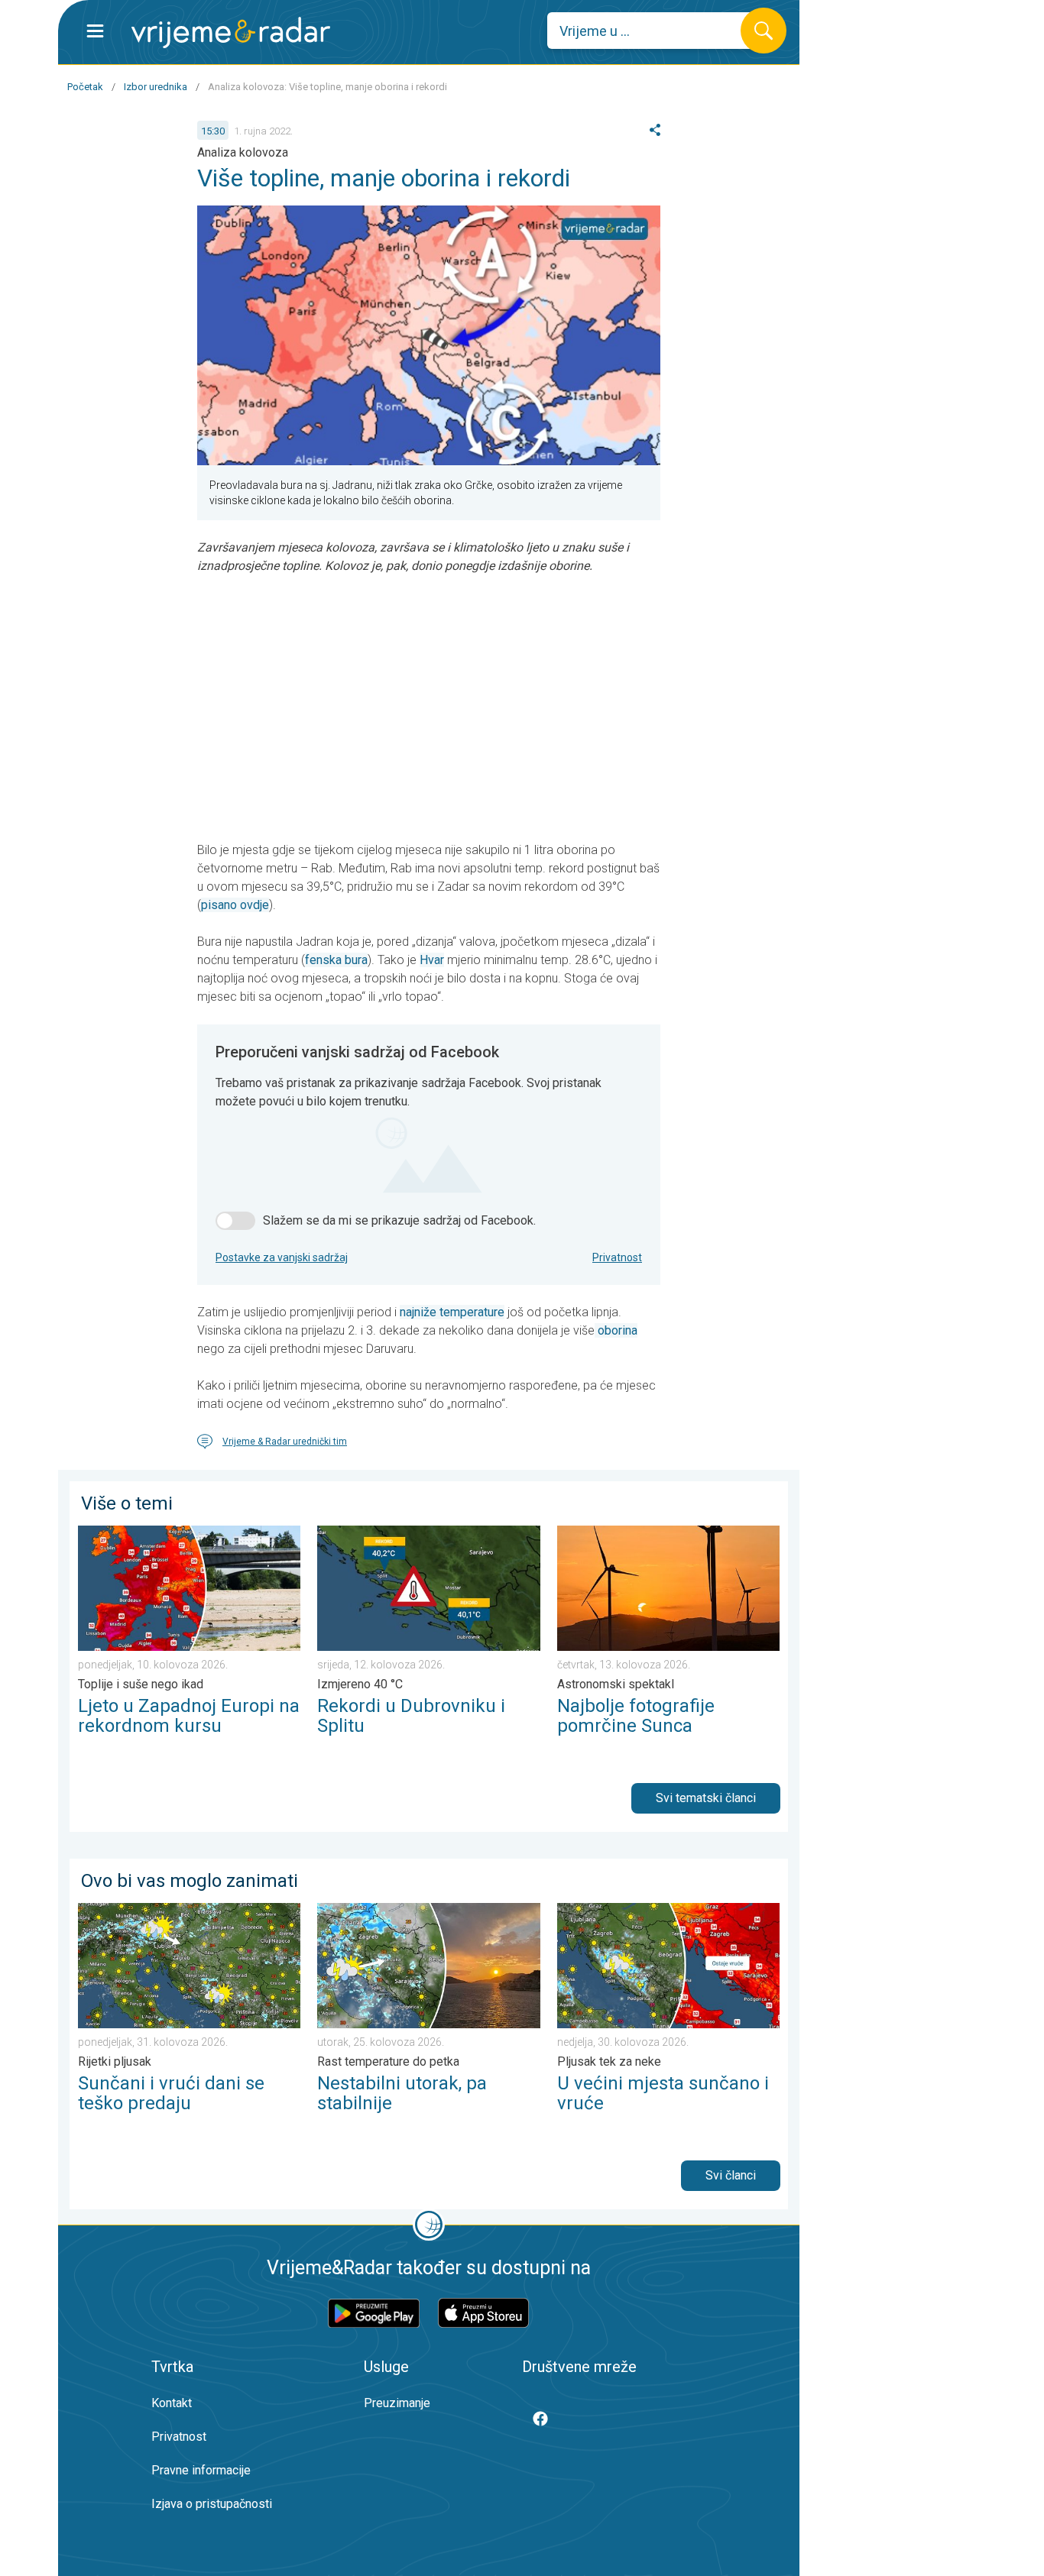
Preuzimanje (397, 2403)
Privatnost (617, 1257)
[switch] (235, 1221)
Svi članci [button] (731, 2175)
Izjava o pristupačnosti (212, 2504)
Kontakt (172, 2403)
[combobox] (655, 31)
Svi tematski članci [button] (706, 1798)
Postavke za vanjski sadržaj (282, 1257)
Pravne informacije (201, 2470)
